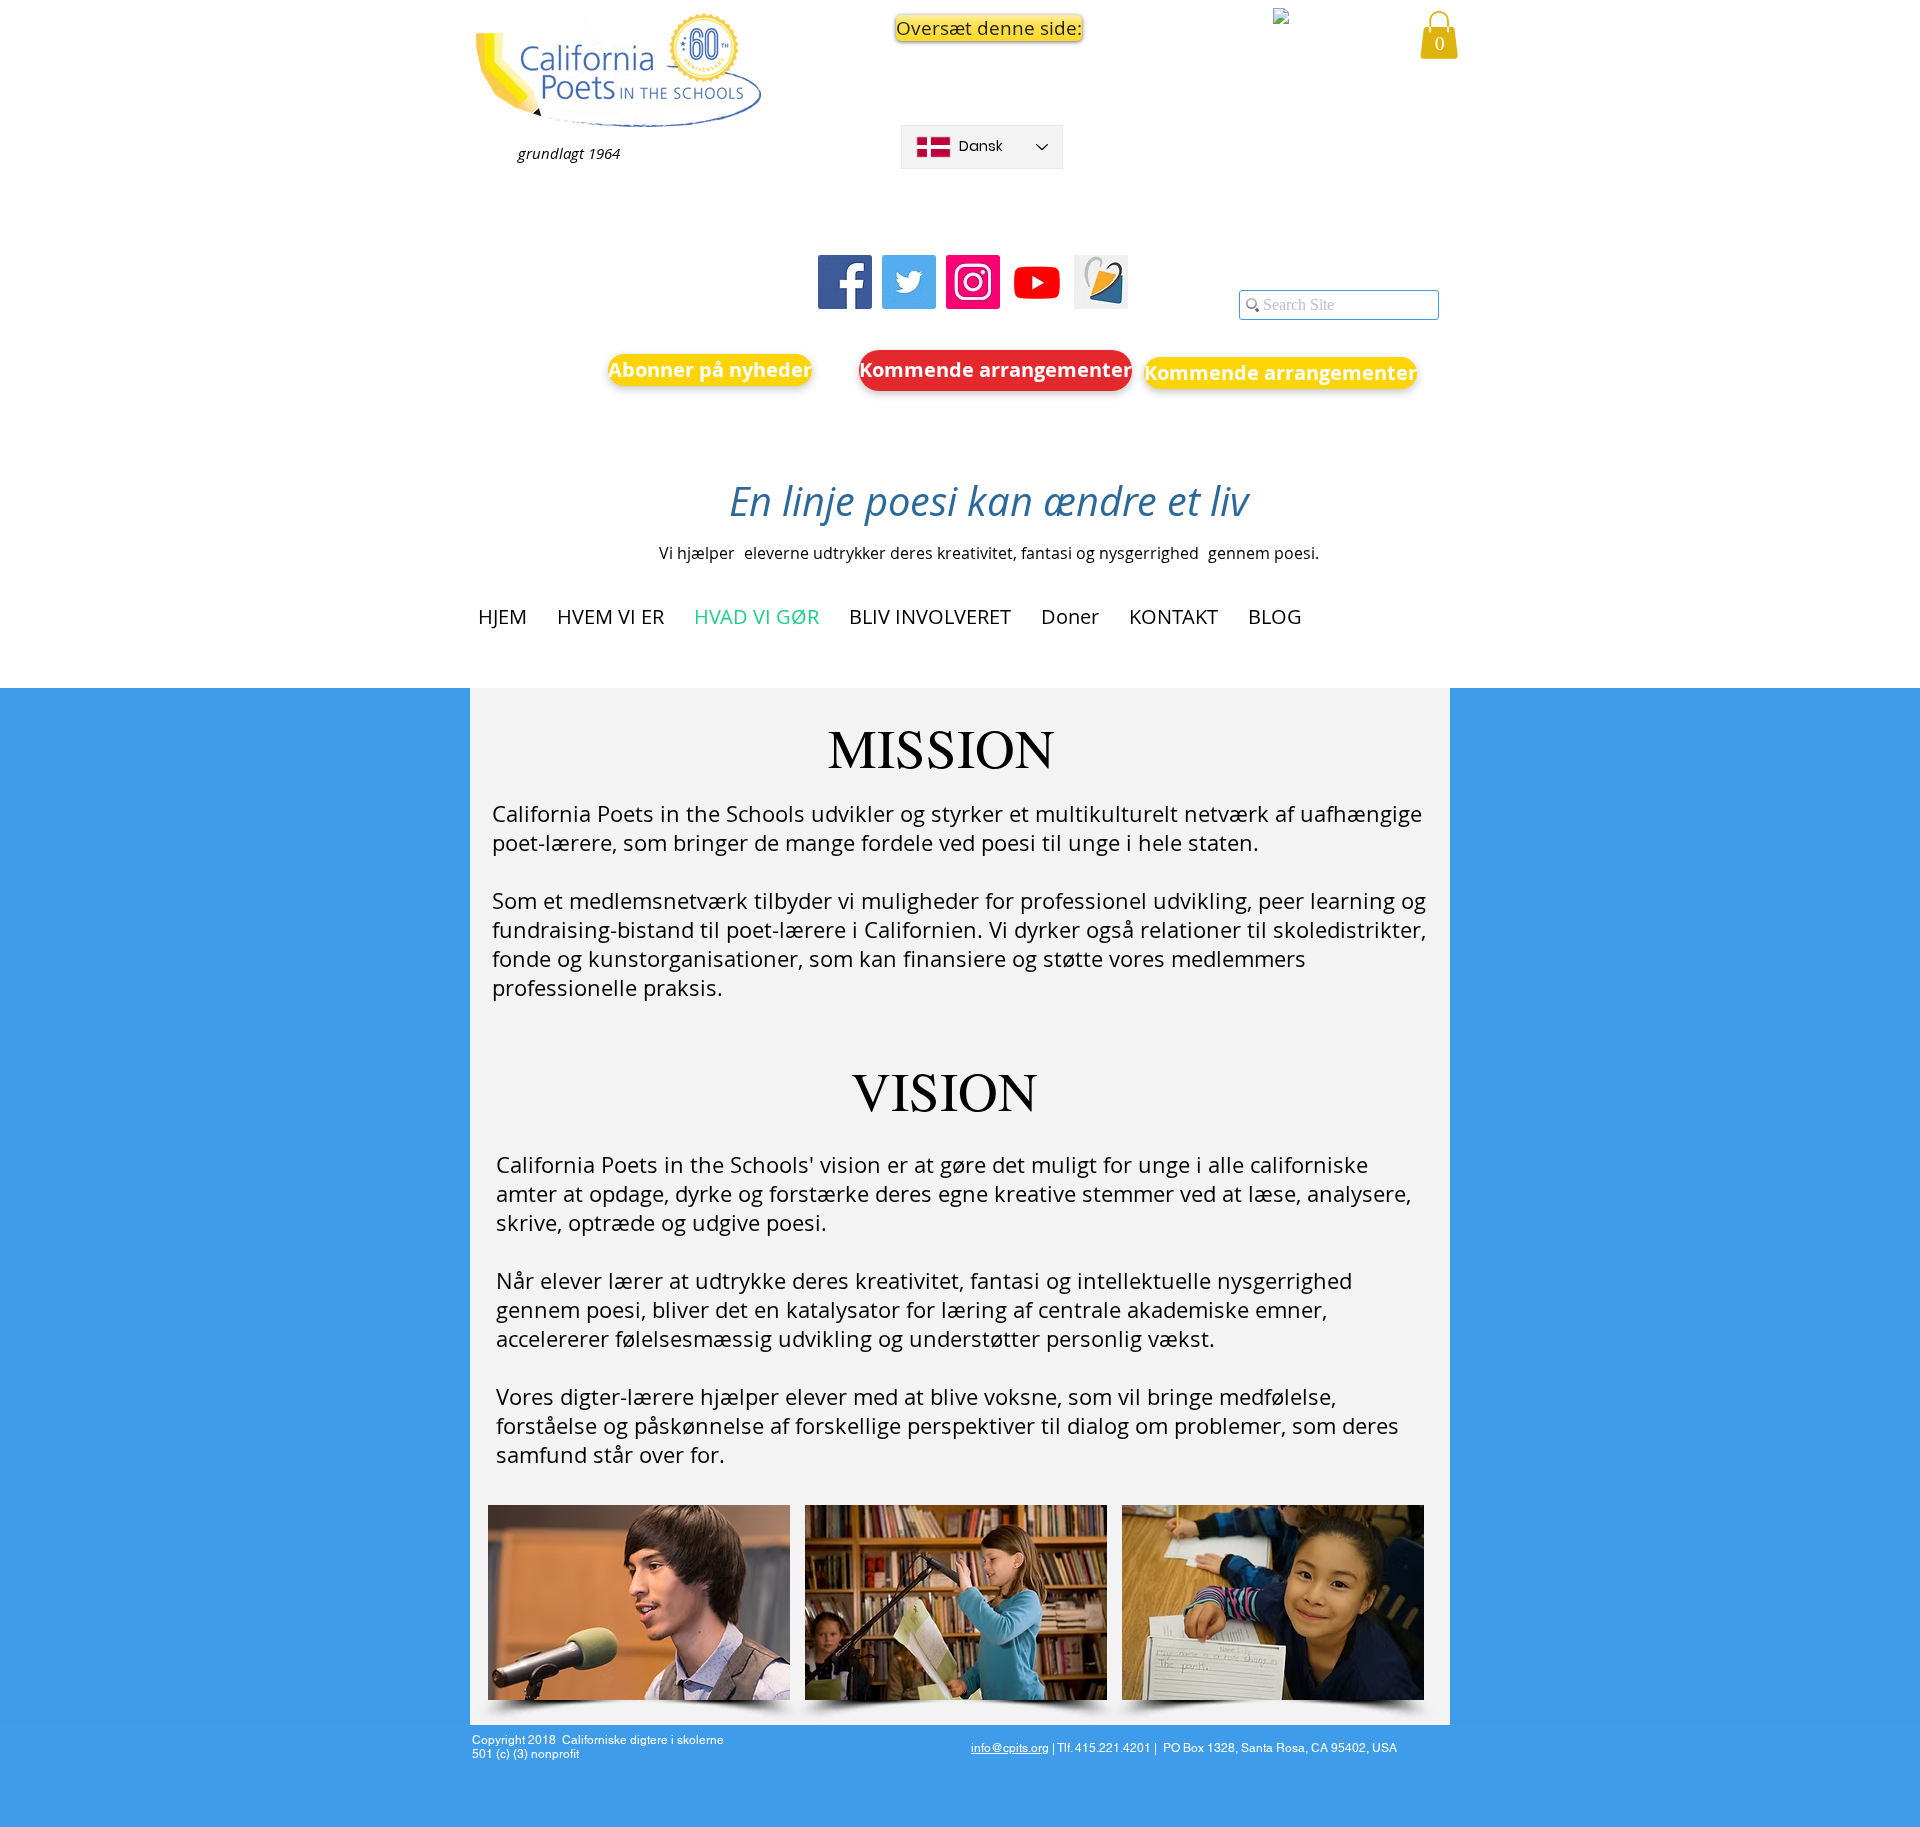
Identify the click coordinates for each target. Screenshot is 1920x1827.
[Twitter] (909, 282)
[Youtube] (1037, 282)
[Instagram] (973, 282)
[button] (982, 28)
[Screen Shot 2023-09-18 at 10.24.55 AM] (1101, 282)
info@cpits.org (1010, 1748)
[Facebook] (845, 282)
